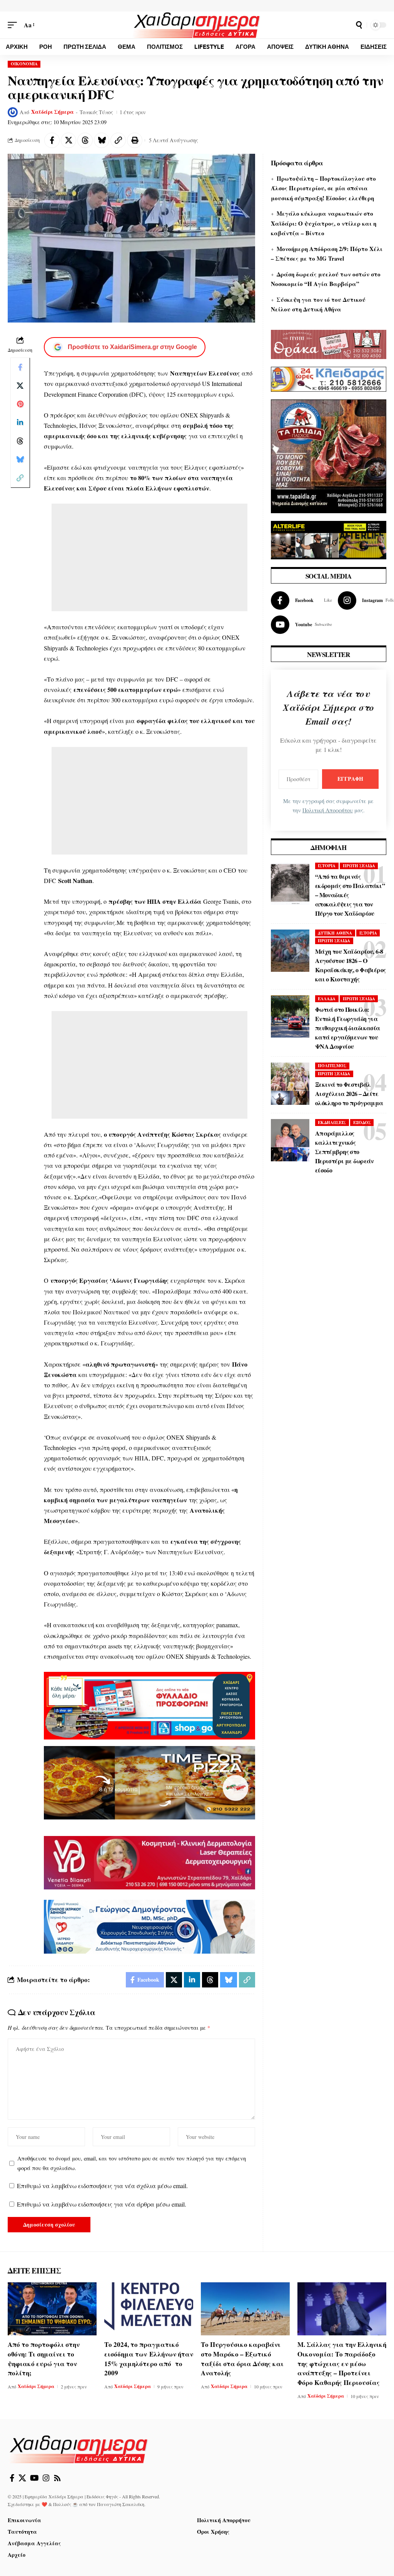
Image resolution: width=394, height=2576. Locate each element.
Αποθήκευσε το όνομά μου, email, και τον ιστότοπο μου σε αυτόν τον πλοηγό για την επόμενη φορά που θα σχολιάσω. (132, 2163)
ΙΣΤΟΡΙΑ (327, 866)
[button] (14, 25)
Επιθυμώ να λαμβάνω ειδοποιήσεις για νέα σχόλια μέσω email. (102, 2186)
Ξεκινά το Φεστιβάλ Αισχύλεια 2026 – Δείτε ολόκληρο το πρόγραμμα (349, 1093)
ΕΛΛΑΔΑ (327, 999)
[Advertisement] (149, 557)
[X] (22, 2478)
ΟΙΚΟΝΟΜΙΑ (24, 64)
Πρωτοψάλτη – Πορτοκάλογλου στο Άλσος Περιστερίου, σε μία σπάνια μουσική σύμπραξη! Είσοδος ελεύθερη (323, 188)
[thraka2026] (329, 343)
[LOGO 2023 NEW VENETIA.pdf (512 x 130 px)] (149, 1862)
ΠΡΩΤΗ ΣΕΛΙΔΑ (359, 866)
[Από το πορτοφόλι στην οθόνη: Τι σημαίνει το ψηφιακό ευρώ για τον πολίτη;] (52, 2309)
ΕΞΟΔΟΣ (362, 1123)
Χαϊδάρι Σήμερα (53, 112)
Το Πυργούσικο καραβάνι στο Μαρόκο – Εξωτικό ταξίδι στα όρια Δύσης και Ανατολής (242, 2359)
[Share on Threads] (85, 140)
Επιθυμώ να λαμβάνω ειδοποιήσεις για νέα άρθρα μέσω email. (102, 2204)
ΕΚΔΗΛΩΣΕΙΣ (332, 1123)
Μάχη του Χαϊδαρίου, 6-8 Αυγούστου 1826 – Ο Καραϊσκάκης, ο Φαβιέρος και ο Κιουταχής (351, 965)
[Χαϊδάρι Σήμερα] (197, 25)
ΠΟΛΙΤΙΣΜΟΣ (332, 1066)
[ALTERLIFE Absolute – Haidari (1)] (329, 539)
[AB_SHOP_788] (149, 1705)
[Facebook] (301, 600)
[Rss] (57, 2478)
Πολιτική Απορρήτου (328, 810)
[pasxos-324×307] (329, 455)
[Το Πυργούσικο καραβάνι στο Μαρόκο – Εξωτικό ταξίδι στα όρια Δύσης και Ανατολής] (245, 2309)
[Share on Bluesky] (102, 140)
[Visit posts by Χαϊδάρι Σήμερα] (13, 112)
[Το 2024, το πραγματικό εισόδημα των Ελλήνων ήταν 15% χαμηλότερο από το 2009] (149, 2309)
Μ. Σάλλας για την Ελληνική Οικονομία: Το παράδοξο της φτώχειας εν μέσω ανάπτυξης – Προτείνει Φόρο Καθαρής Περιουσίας (342, 2363)
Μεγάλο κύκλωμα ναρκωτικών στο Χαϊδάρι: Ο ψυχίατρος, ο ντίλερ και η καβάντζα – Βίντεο (324, 223)
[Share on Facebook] (52, 140)
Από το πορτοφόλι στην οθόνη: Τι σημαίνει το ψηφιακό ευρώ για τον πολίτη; (44, 2359)
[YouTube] (34, 2478)
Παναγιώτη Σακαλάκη (121, 2504)
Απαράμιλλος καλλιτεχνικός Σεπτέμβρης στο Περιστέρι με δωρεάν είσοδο (345, 1152)
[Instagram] (46, 2478)
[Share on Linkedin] (20, 422)
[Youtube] (301, 625)
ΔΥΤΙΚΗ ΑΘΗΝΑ (335, 933)
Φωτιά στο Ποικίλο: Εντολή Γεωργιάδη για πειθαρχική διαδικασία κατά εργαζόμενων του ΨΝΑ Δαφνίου (348, 1028)
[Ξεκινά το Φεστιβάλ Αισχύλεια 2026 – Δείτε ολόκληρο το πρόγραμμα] (290, 1084)
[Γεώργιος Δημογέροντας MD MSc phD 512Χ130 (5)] (149, 1926)
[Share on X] (68, 140)
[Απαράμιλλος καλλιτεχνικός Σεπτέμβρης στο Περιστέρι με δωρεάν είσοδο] (290, 1140)
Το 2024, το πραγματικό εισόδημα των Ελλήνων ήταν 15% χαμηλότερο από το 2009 (149, 2359)
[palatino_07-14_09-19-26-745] (149, 1782)
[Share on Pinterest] (20, 404)
